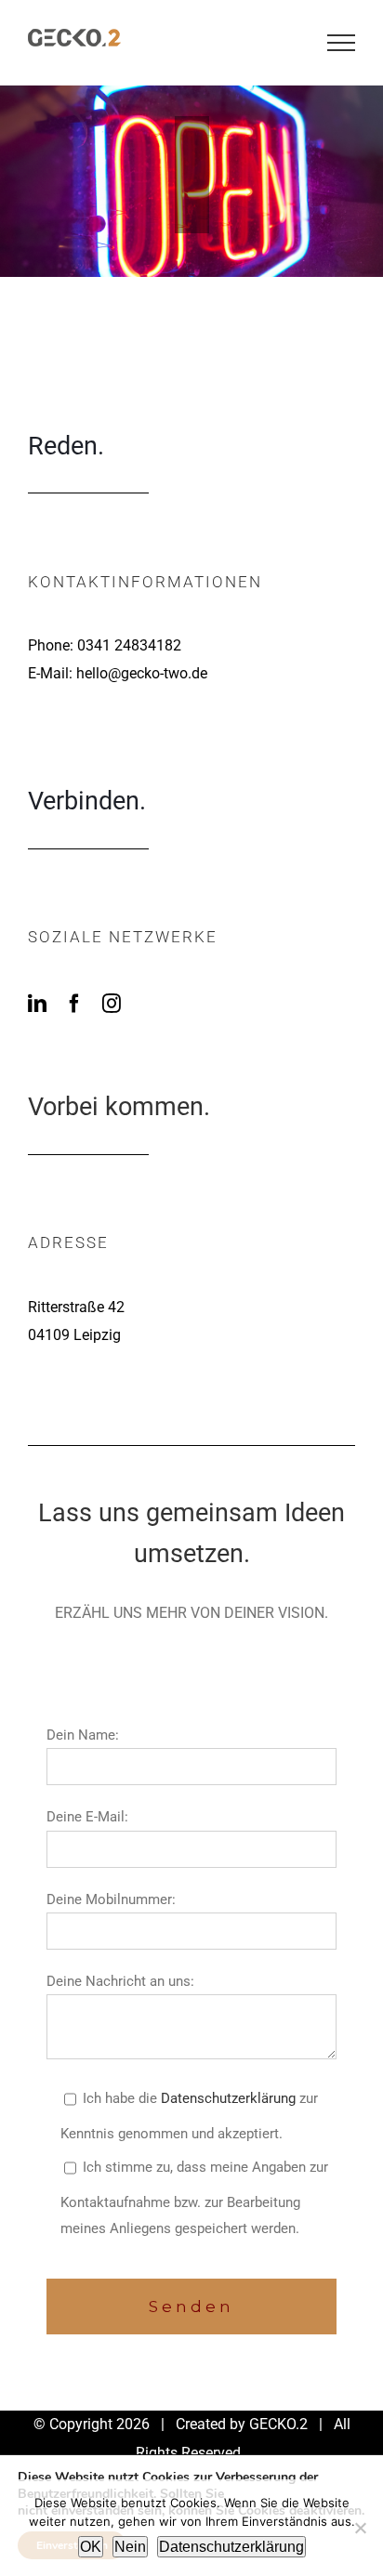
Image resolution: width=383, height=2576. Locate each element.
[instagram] (112, 1004)
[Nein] (360, 2528)
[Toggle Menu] (341, 43)
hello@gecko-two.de (142, 673)
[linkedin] (37, 1004)
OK (91, 2547)
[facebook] (74, 1004)
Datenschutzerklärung (228, 2098)
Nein (130, 2547)
